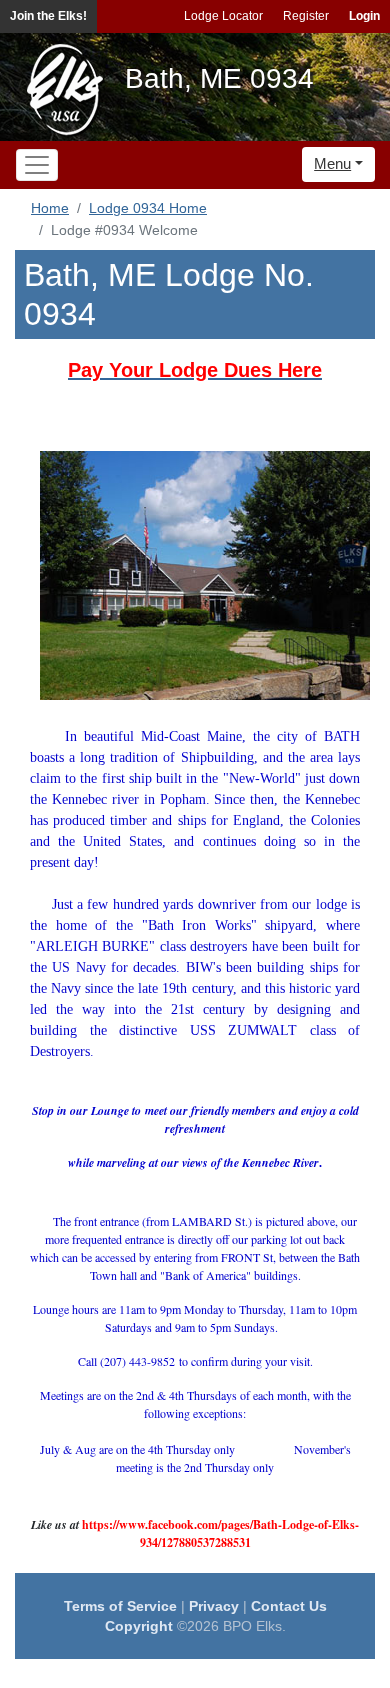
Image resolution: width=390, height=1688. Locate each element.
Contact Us (289, 1606)
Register (306, 16)
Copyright (139, 1626)
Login (364, 16)
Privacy (214, 1606)
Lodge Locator (223, 16)
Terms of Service (120, 1606)
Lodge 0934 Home (148, 208)
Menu (332, 163)
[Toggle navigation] (37, 165)
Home (50, 208)
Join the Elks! (48, 16)
